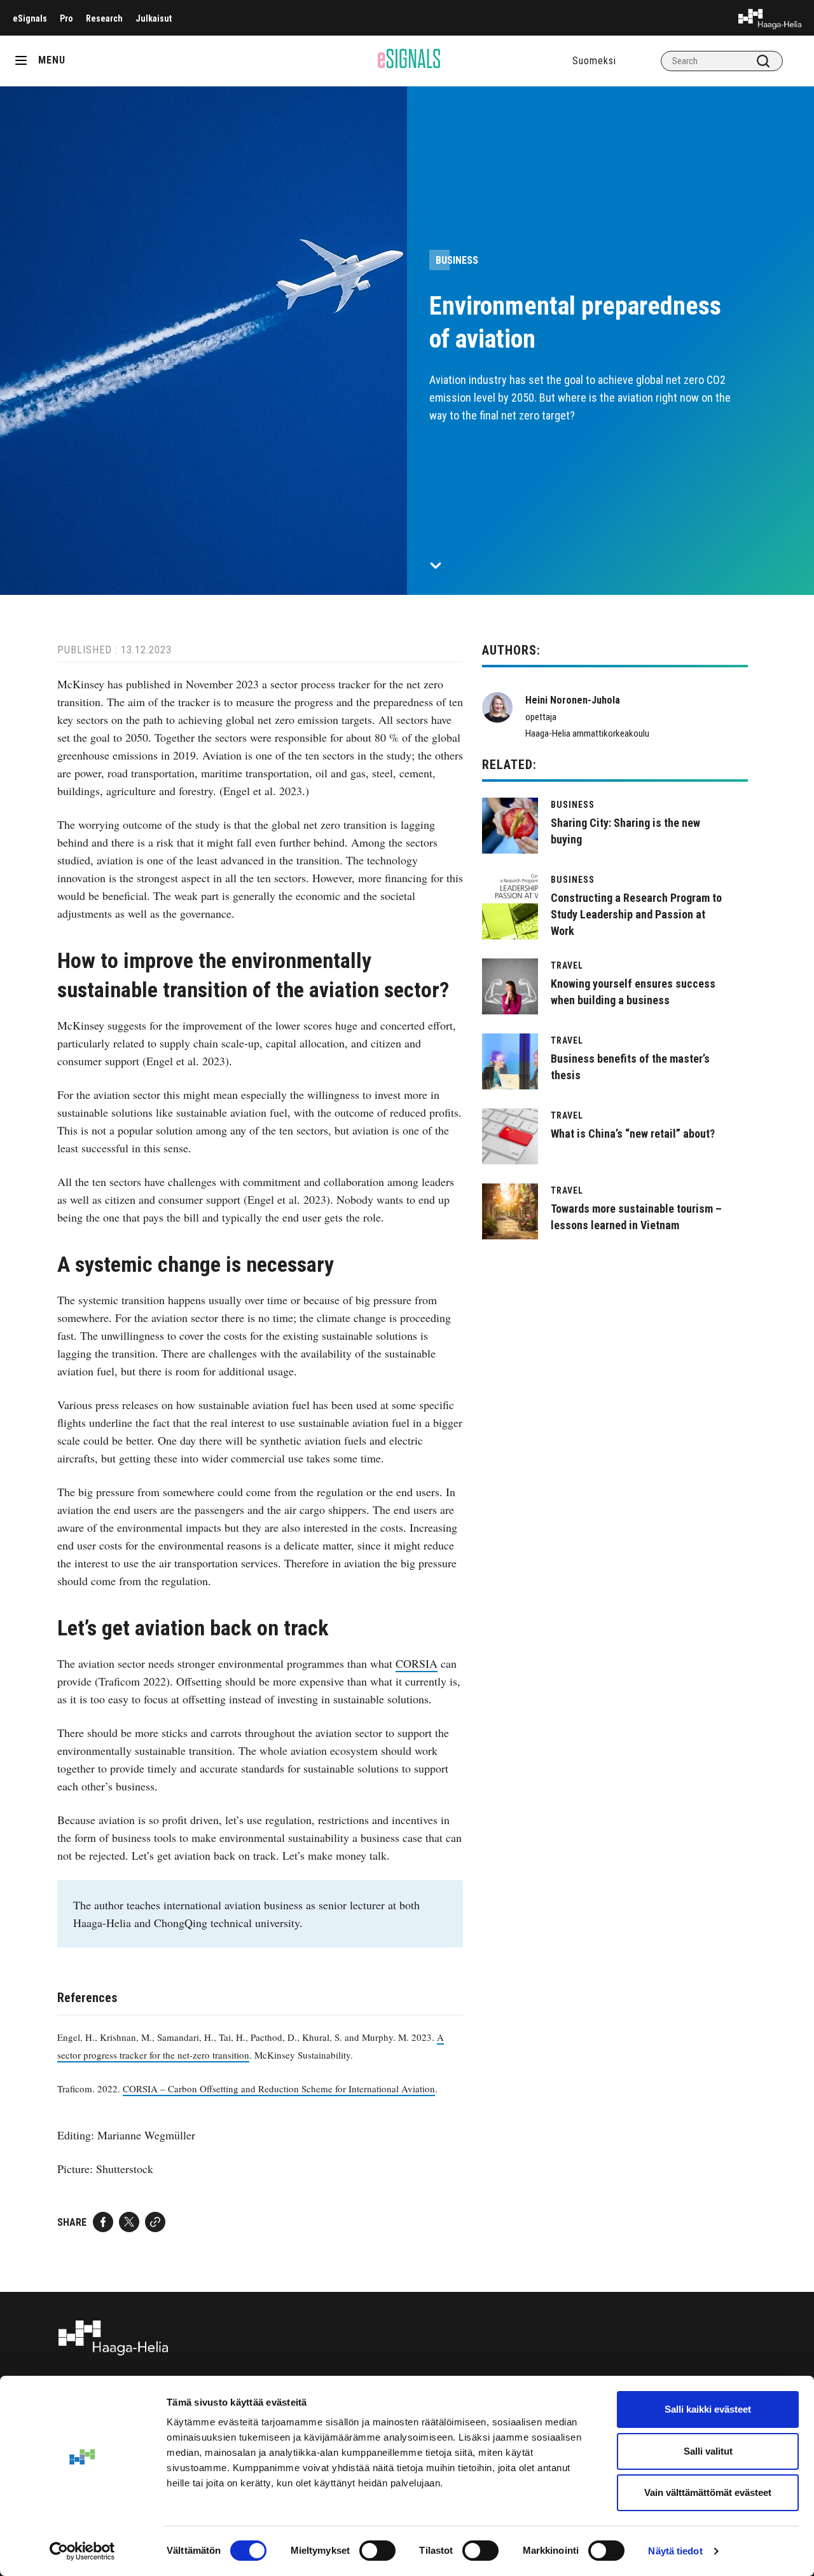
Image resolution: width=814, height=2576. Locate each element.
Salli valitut (708, 2451)
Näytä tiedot (675, 2551)
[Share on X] (129, 2222)
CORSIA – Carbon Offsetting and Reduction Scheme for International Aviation (279, 2089)
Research (104, 18)
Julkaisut (154, 18)
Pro (66, 18)
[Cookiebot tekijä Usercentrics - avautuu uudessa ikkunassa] (82, 2551)
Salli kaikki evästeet (708, 2409)
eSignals (30, 18)
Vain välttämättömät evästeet (708, 2492)
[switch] (377, 2551)
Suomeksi (594, 61)
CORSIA (417, 1663)
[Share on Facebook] (103, 2222)
